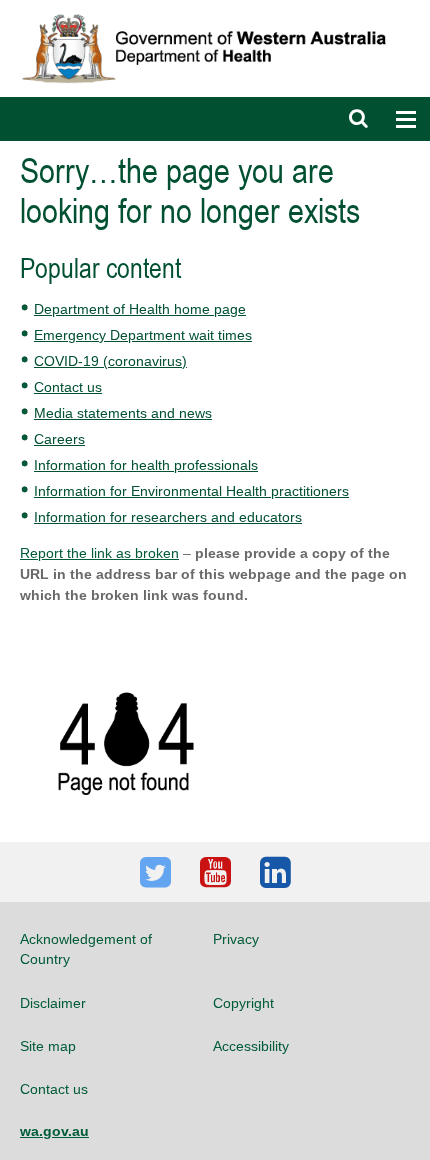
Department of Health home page (140, 309)
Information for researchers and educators (168, 517)
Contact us (68, 387)
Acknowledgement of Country (86, 949)
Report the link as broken (99, 553)
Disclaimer (53, 1003)
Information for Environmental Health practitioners (191, 491)
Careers (59, 439)
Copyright (243, 1003)
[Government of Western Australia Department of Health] (215, 9)
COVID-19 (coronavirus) (110, 361)
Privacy (236, 939)
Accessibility (251, 1046)
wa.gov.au (54, 1131)
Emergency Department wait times (143, 335)
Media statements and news (123, 413)
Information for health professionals (146, 465)
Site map (48, 1046)
